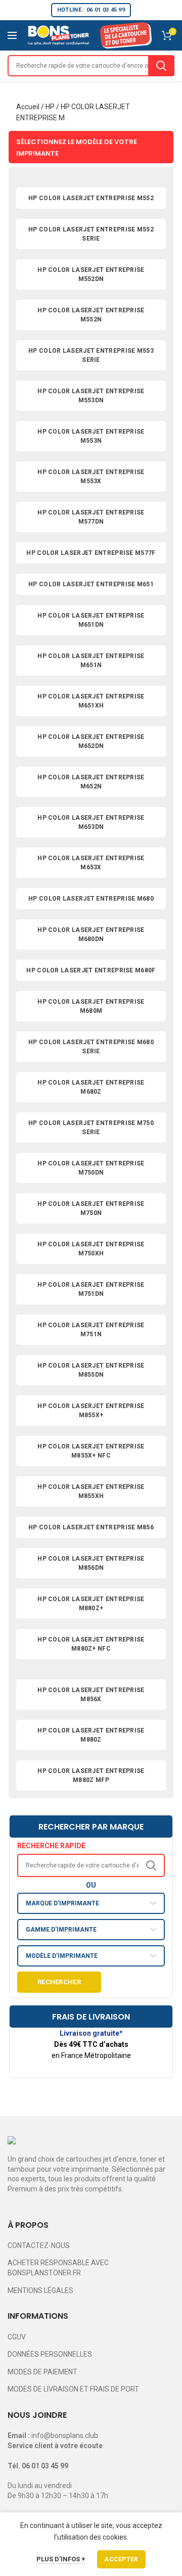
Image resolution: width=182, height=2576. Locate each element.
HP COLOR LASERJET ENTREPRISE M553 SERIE (91, 355)
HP (50, 107)
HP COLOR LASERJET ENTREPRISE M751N (91, 1330)
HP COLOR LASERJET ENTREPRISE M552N (91, 315)
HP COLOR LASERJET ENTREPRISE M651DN (91, 620)
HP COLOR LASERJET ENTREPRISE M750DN (91, 1168)
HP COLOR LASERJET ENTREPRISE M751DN (91, 1289)
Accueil (28, 107)
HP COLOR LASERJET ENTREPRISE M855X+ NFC (91, 1451)
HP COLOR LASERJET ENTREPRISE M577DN (91, 517)
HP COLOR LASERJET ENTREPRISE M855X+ (91, 1411)
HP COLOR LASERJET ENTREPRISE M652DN (91, 741)
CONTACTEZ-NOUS (39, 2245)
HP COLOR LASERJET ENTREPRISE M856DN (91, 1563)
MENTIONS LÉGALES (40, 2290)
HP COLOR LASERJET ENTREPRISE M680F (91, 970)
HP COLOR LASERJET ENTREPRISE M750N (91, 1208)
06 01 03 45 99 (45, 2466)
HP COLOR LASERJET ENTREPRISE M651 (91, 584)
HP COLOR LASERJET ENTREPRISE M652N (91, 782)
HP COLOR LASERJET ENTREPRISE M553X (91, 477)
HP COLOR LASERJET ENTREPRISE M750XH (91, 1249)
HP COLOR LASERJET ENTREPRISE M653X (91, 863)
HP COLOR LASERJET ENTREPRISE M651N (91, 661)
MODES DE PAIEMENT (42, 2372)
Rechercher (59, 1982)
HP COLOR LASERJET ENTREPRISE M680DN (91, 934)
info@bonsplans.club (65, 2436)
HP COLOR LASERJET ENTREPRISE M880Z (91, 1735)
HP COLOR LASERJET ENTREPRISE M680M (91, 1006)
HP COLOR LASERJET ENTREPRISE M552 (91, 198)
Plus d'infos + (61, 2559)
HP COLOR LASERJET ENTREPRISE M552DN (91, 274)
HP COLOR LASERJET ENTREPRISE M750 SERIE (91, 1128)
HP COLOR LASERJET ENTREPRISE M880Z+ (91, 1604)
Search (161, 66)
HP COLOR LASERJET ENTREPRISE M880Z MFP (91, 1775)
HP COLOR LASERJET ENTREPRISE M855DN (91, 1370)
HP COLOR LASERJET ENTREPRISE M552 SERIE (91, 234)
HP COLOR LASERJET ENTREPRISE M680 (91, 899)
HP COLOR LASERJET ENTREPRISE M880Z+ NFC (91, 1644)
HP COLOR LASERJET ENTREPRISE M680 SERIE (91, 1047)
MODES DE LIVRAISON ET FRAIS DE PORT (73, 2389)
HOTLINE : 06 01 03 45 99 (91, 10)
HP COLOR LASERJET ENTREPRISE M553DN (91, 396)
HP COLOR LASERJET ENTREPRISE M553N (91, 436)
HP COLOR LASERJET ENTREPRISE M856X (91, 1695)
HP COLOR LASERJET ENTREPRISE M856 (91, 1527)
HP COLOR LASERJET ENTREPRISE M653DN (91, 822)
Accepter (121, 2559)
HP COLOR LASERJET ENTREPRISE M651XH (91, 701)
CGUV (17, 2337)
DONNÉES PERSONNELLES (50, 2354)
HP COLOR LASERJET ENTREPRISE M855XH (91, 1491)
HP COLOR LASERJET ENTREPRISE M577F (91, 553)
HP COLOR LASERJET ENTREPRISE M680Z (91, 1087)
